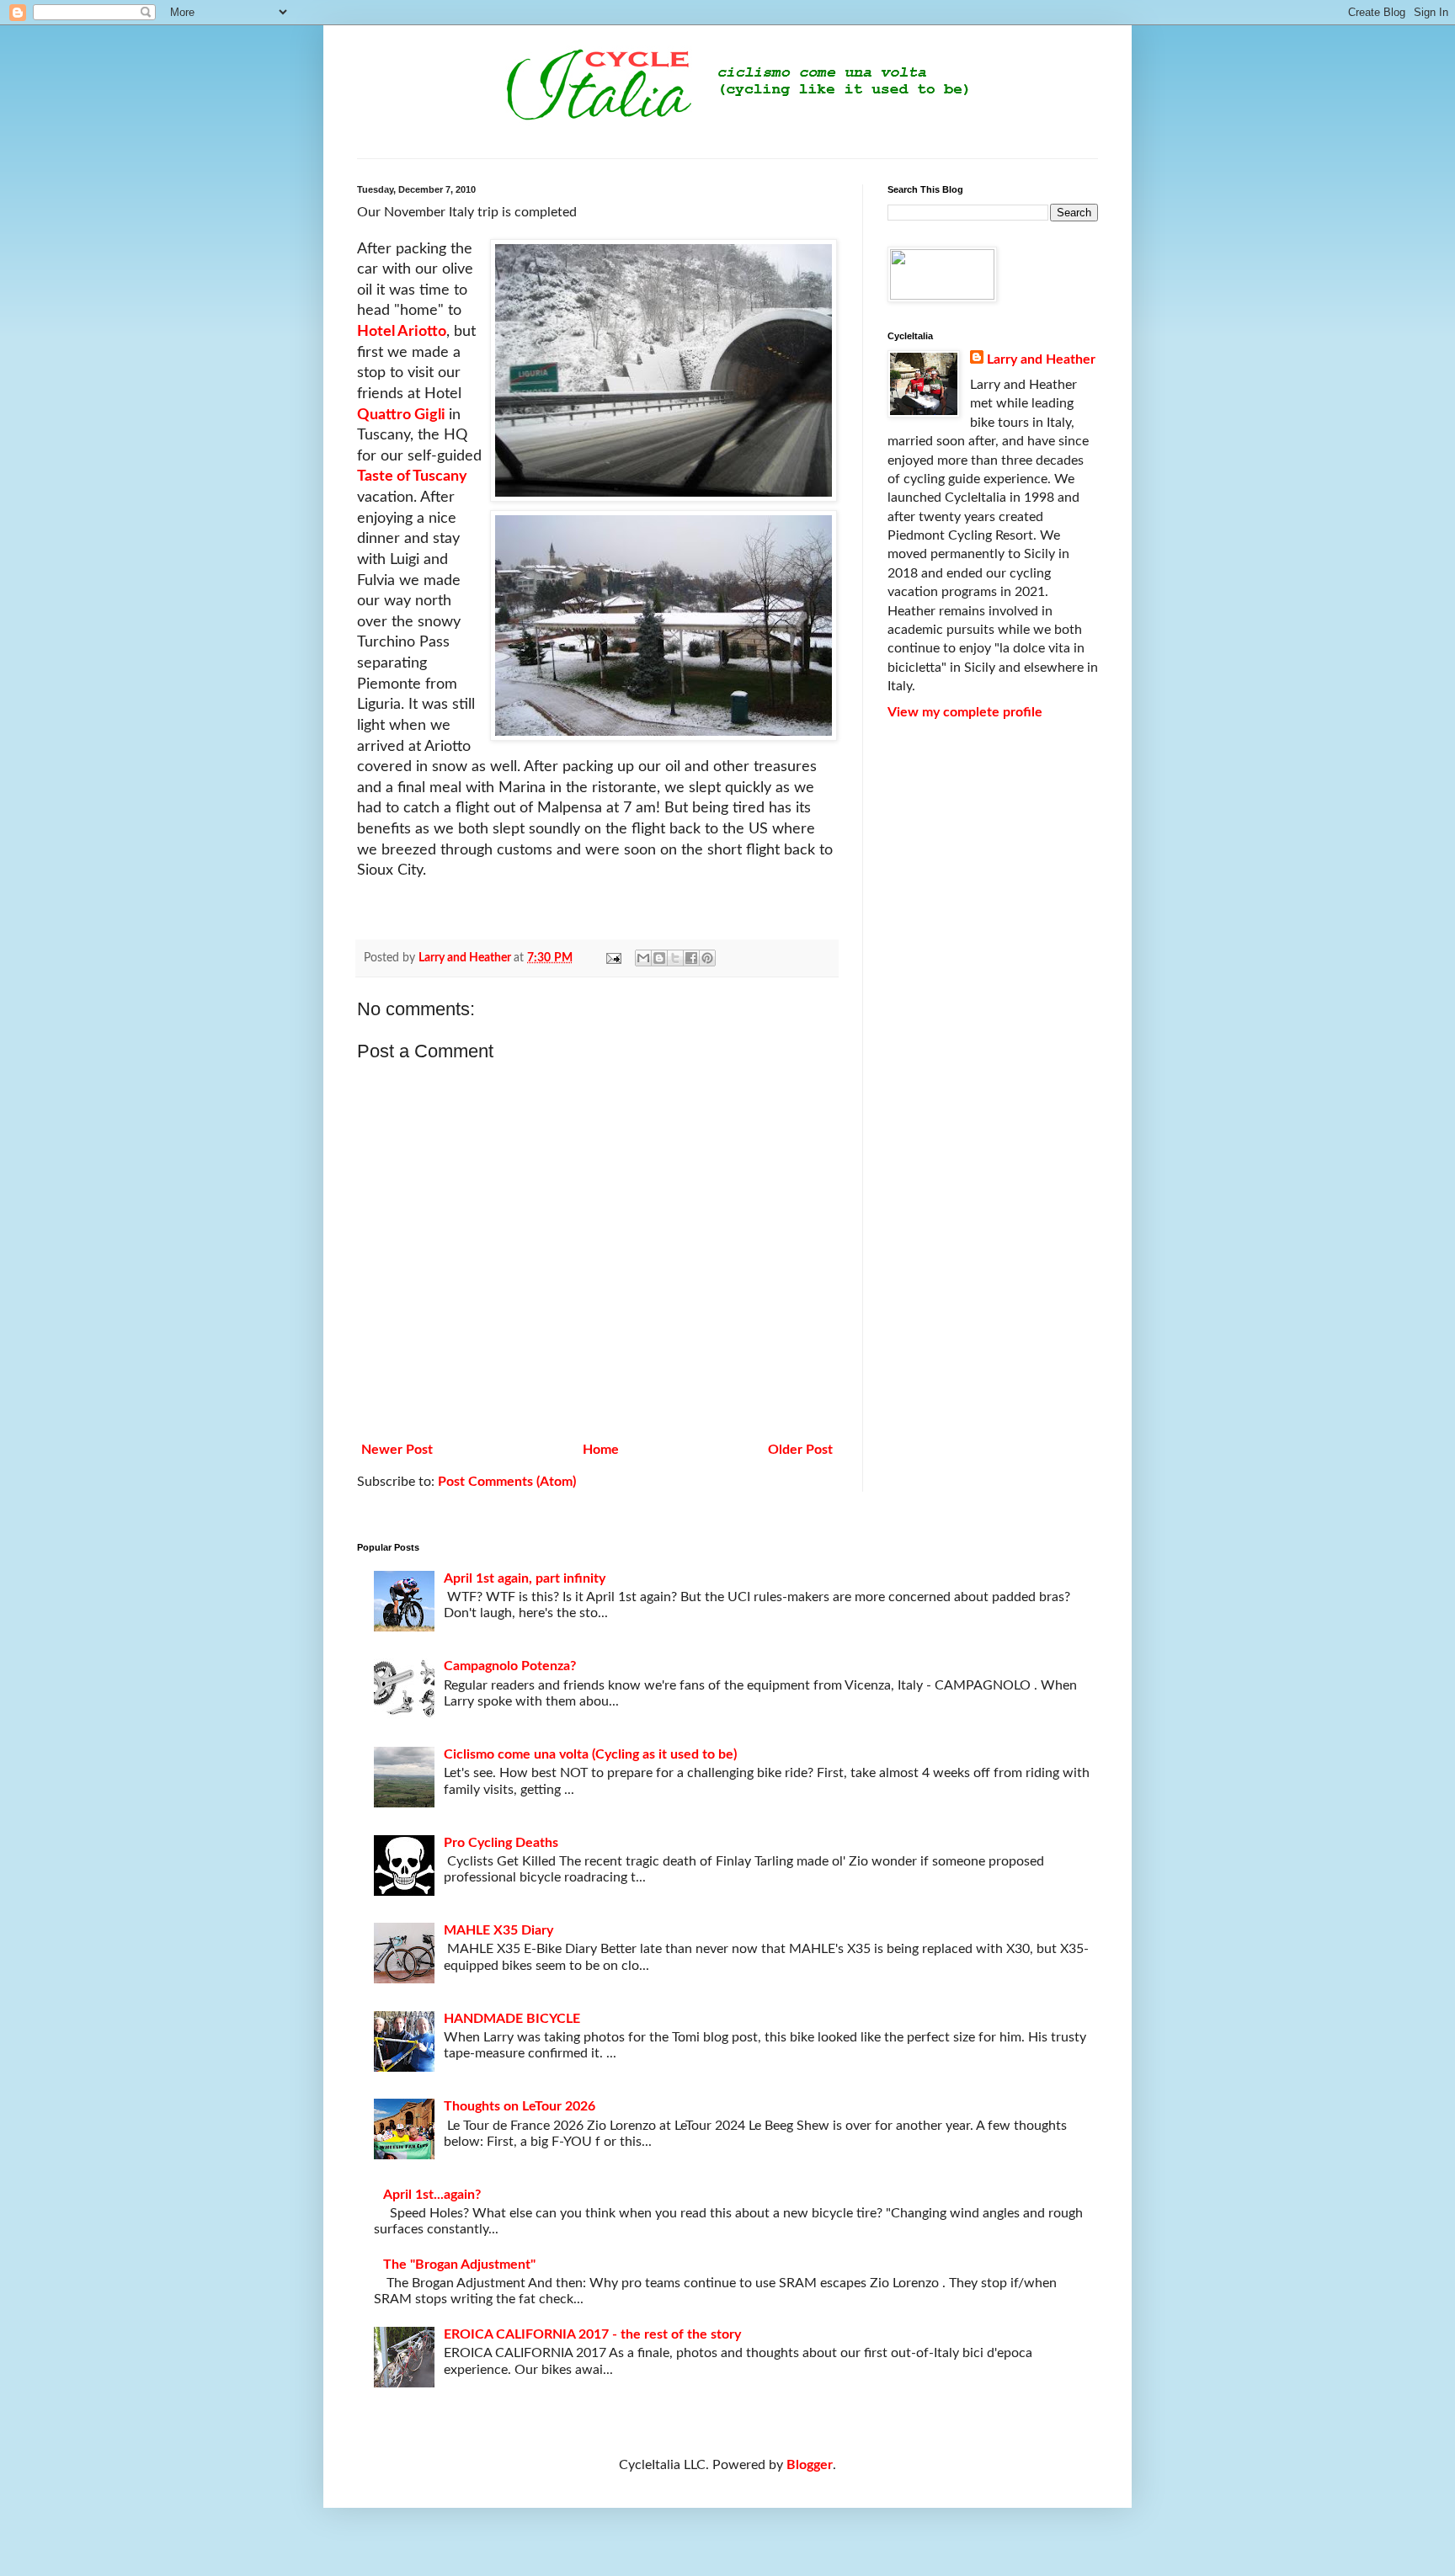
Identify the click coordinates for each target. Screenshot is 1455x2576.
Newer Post (397, 1450)
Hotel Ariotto (402, 331)
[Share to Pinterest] (707, 958)
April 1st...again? (432, 2195)
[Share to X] (675, 958)
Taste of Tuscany (412, 476)
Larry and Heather (1041, 359)
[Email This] (643, 958)
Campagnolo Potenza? (510, 1666)
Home (601, 1450)
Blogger (810, 2465)
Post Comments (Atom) (507, 1482)
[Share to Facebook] (691, 958)
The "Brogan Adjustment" (459, 2265)
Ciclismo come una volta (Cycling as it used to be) (590, 1754)
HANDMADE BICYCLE (512, 2019)
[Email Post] (612, 958)
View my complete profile (965, 712)
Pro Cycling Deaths (501, 1843)
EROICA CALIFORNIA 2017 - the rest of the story (592, 2334)
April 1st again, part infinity (525, 1578)
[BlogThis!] (659, 958)
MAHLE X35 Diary (498, 1930)
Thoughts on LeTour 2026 (520, 2106)
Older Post (800, 1450)
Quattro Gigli (403, 415)
